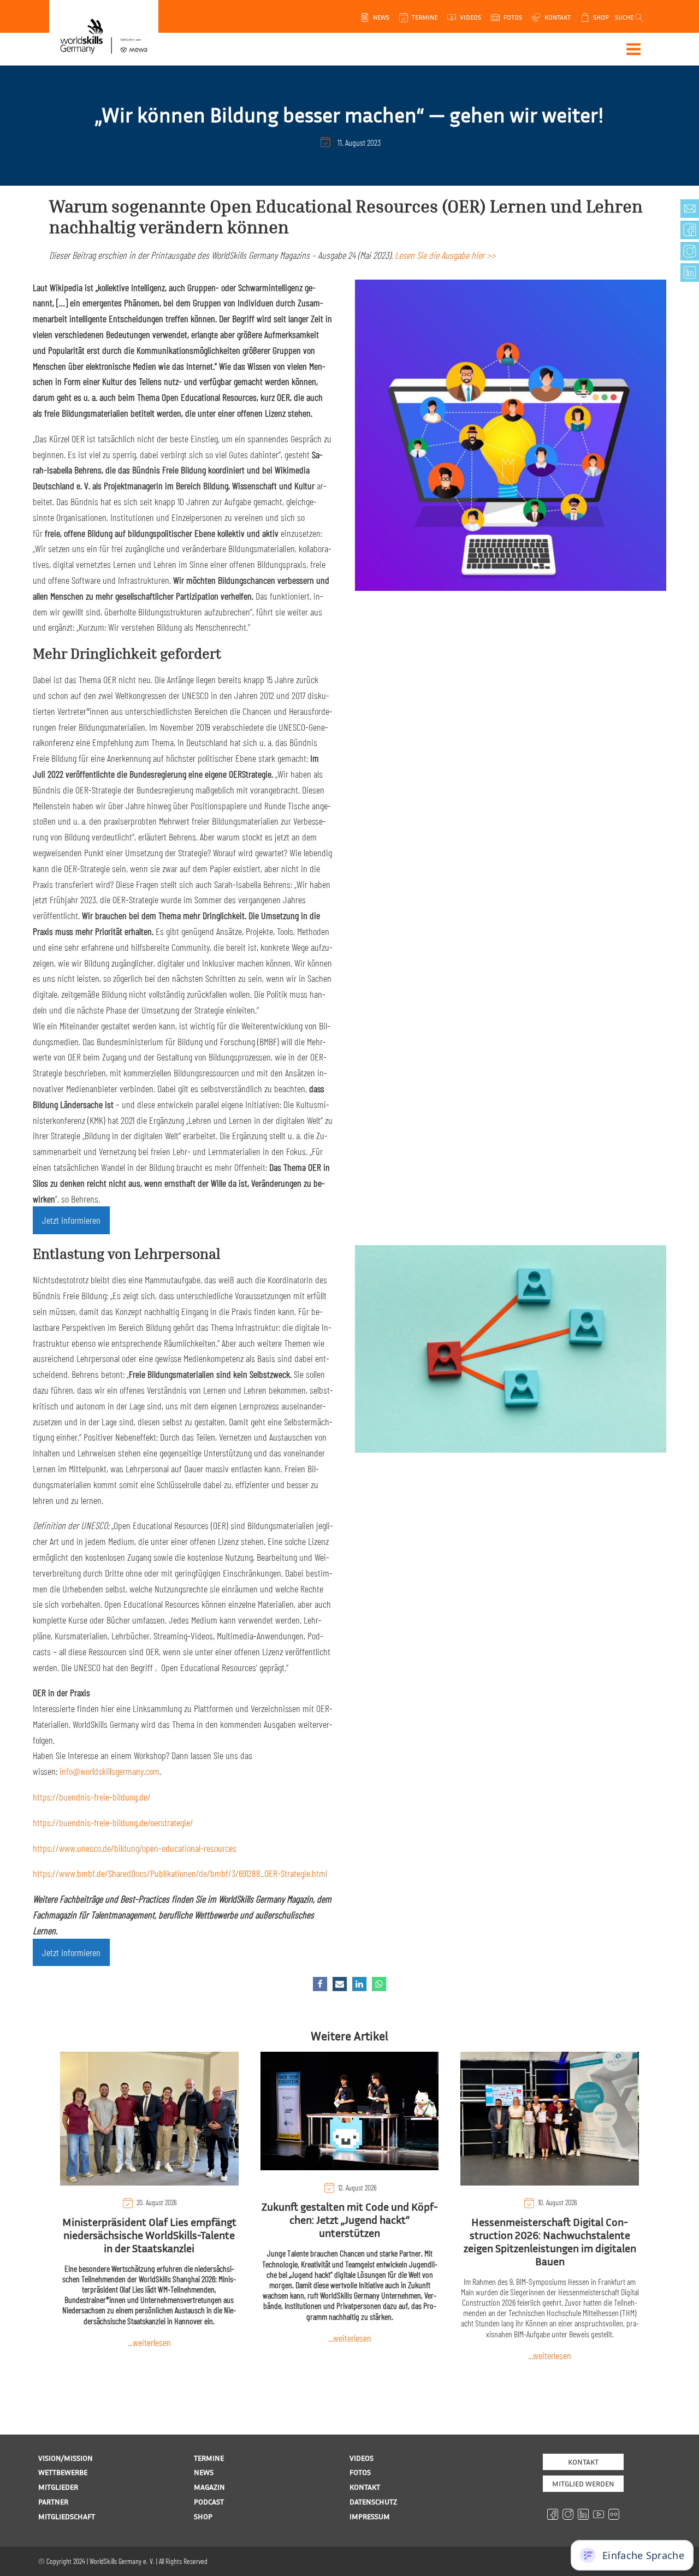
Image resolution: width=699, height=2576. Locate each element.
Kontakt (583, 2462)
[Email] (340, 1984)
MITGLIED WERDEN (583, 2483)
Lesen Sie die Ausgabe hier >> (445, 255)
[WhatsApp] (379, 1984)
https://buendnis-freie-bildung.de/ (92, 1797)
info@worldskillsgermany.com (109, 1771)
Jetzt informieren (71, 1220)
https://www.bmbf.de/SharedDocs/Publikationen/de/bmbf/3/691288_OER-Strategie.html (180, 1873)
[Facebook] (320, 1984)
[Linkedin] (359, 1984)
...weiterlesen (149, 2342)
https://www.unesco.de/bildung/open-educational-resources (135, 1848)
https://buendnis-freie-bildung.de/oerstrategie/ (113, 1822)
